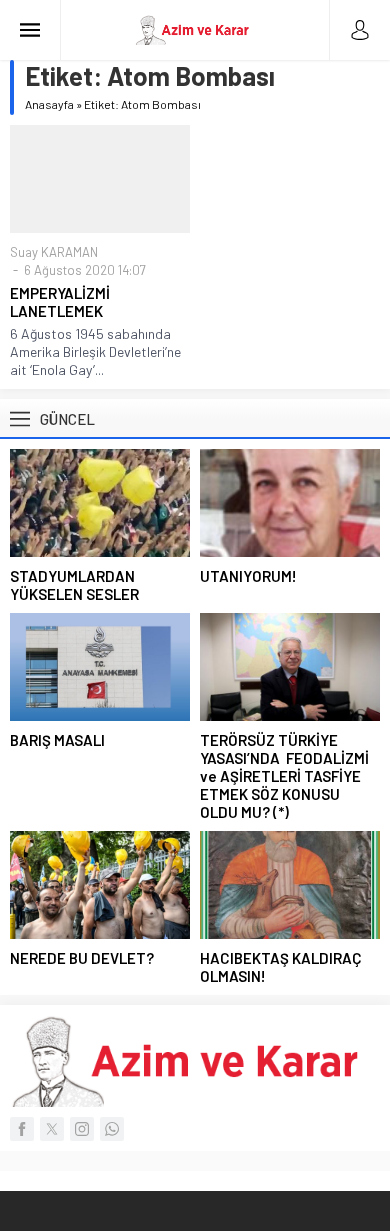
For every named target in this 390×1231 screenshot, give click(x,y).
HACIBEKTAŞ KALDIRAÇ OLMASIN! (281, 967)
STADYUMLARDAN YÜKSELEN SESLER (74, 585)
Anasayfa (49, 104)
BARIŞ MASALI (57, 740)
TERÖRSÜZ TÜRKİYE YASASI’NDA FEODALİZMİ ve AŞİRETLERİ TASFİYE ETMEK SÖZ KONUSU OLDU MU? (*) (284, 776)
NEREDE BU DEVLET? (82, 958)
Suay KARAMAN (54, 252)
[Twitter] (52, 1129)
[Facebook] (22, 1129)
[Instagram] (82, 1129)
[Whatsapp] (112, 1129)
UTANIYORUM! (248, 576)
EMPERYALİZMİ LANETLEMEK (60, 302)
